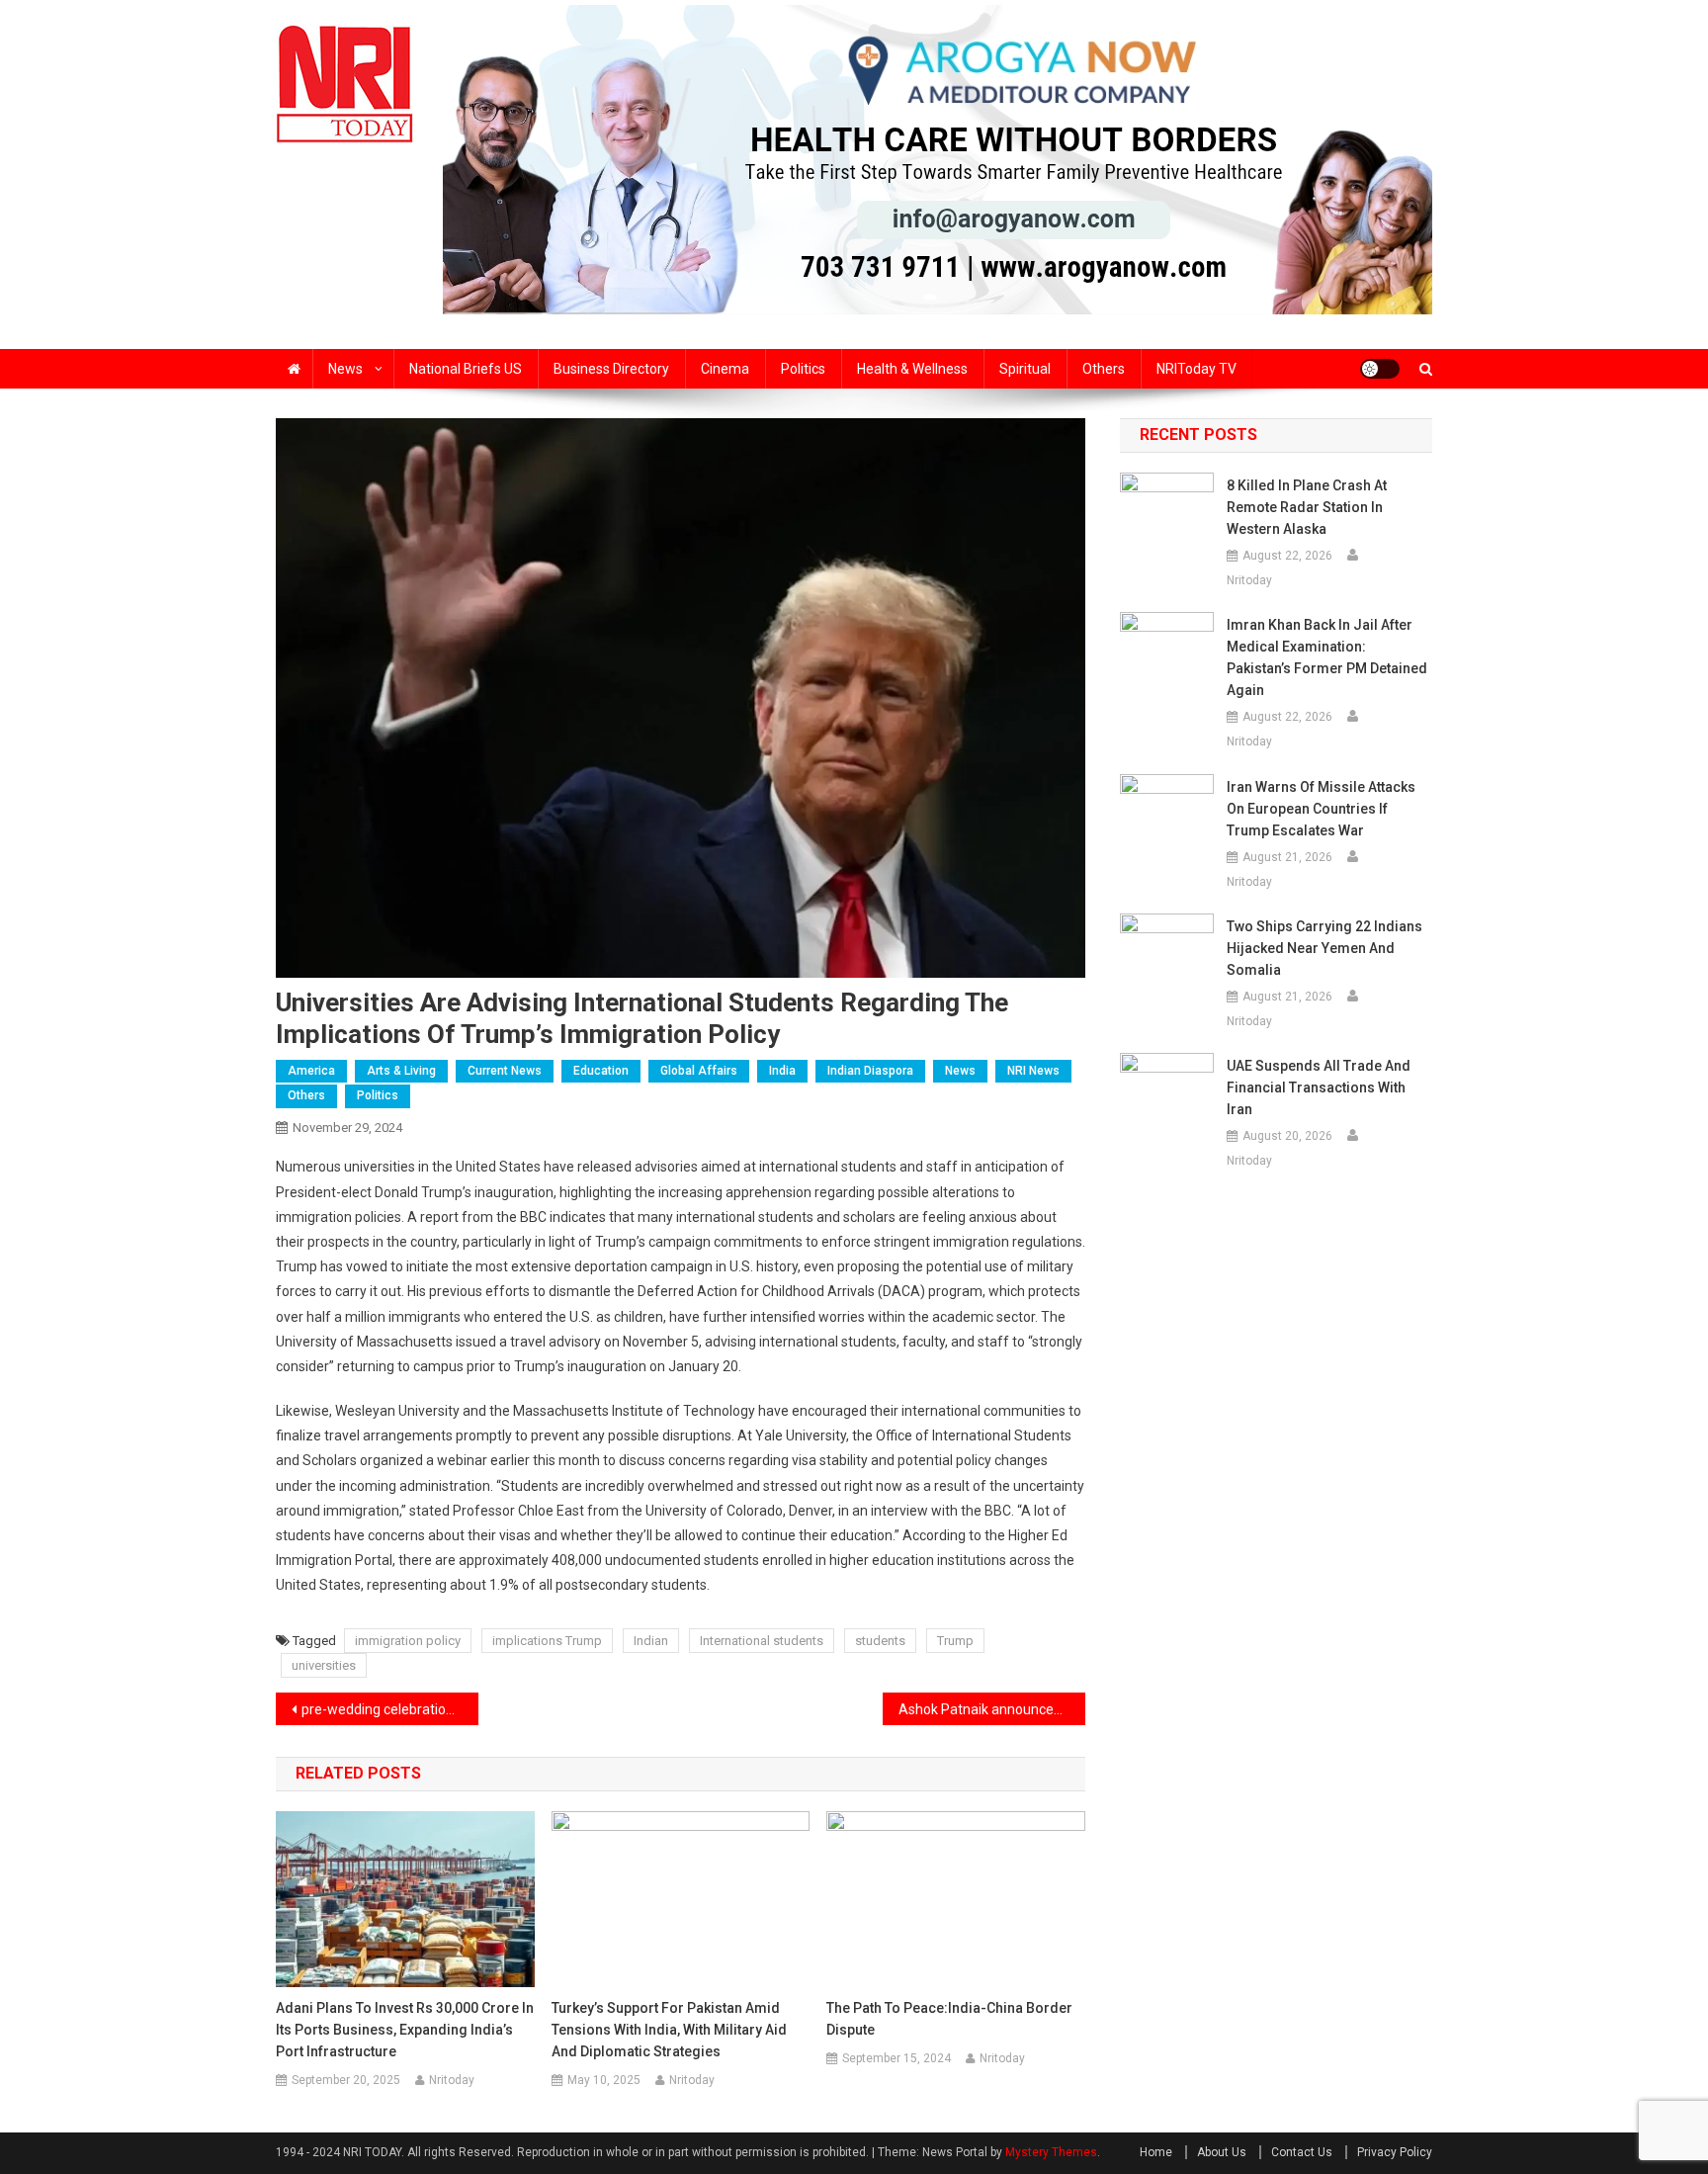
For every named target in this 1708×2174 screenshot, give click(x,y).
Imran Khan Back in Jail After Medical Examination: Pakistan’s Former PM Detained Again (1327, 657)
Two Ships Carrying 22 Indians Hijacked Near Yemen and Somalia (1324, 948)
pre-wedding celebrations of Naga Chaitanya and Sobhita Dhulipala (390, 1709)
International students (762, 1641)
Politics (803, 369)
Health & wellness (912, 369)
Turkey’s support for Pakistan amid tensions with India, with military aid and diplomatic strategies (669, 2030)
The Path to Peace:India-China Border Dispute (949, 2019)
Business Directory (611, 369)
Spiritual (1025, 369)
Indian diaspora (870, 1071)
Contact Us (1302, 2152)
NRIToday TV (1196, 369)
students (880, 1641)
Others (1104, 369)
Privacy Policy (1395, 2152)
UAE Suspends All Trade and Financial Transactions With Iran (1319, 1087)
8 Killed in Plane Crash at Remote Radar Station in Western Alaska (1307, 507)
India (782, 1071)
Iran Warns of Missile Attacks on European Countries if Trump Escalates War (1321, 809)
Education (601, 1071)
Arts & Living (401, 1071)
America (311, 1071)
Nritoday (452, 2080)
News (345, 369)
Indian (651, 1641)
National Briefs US (466, 369)
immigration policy (408, 1641)
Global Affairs (699, 1071)
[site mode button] (1380, 369)
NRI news (1033, 1071)
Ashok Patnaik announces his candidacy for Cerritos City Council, (992, 1709)
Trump (955, 1641)
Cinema (725, 369)
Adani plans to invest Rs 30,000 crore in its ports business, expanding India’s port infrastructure (405, 2030)
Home (1156, 2152)
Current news (505, 1071)
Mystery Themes (1051, 2152)
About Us (1222, 2152)
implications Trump (547, 1641)
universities (324, 1665)
